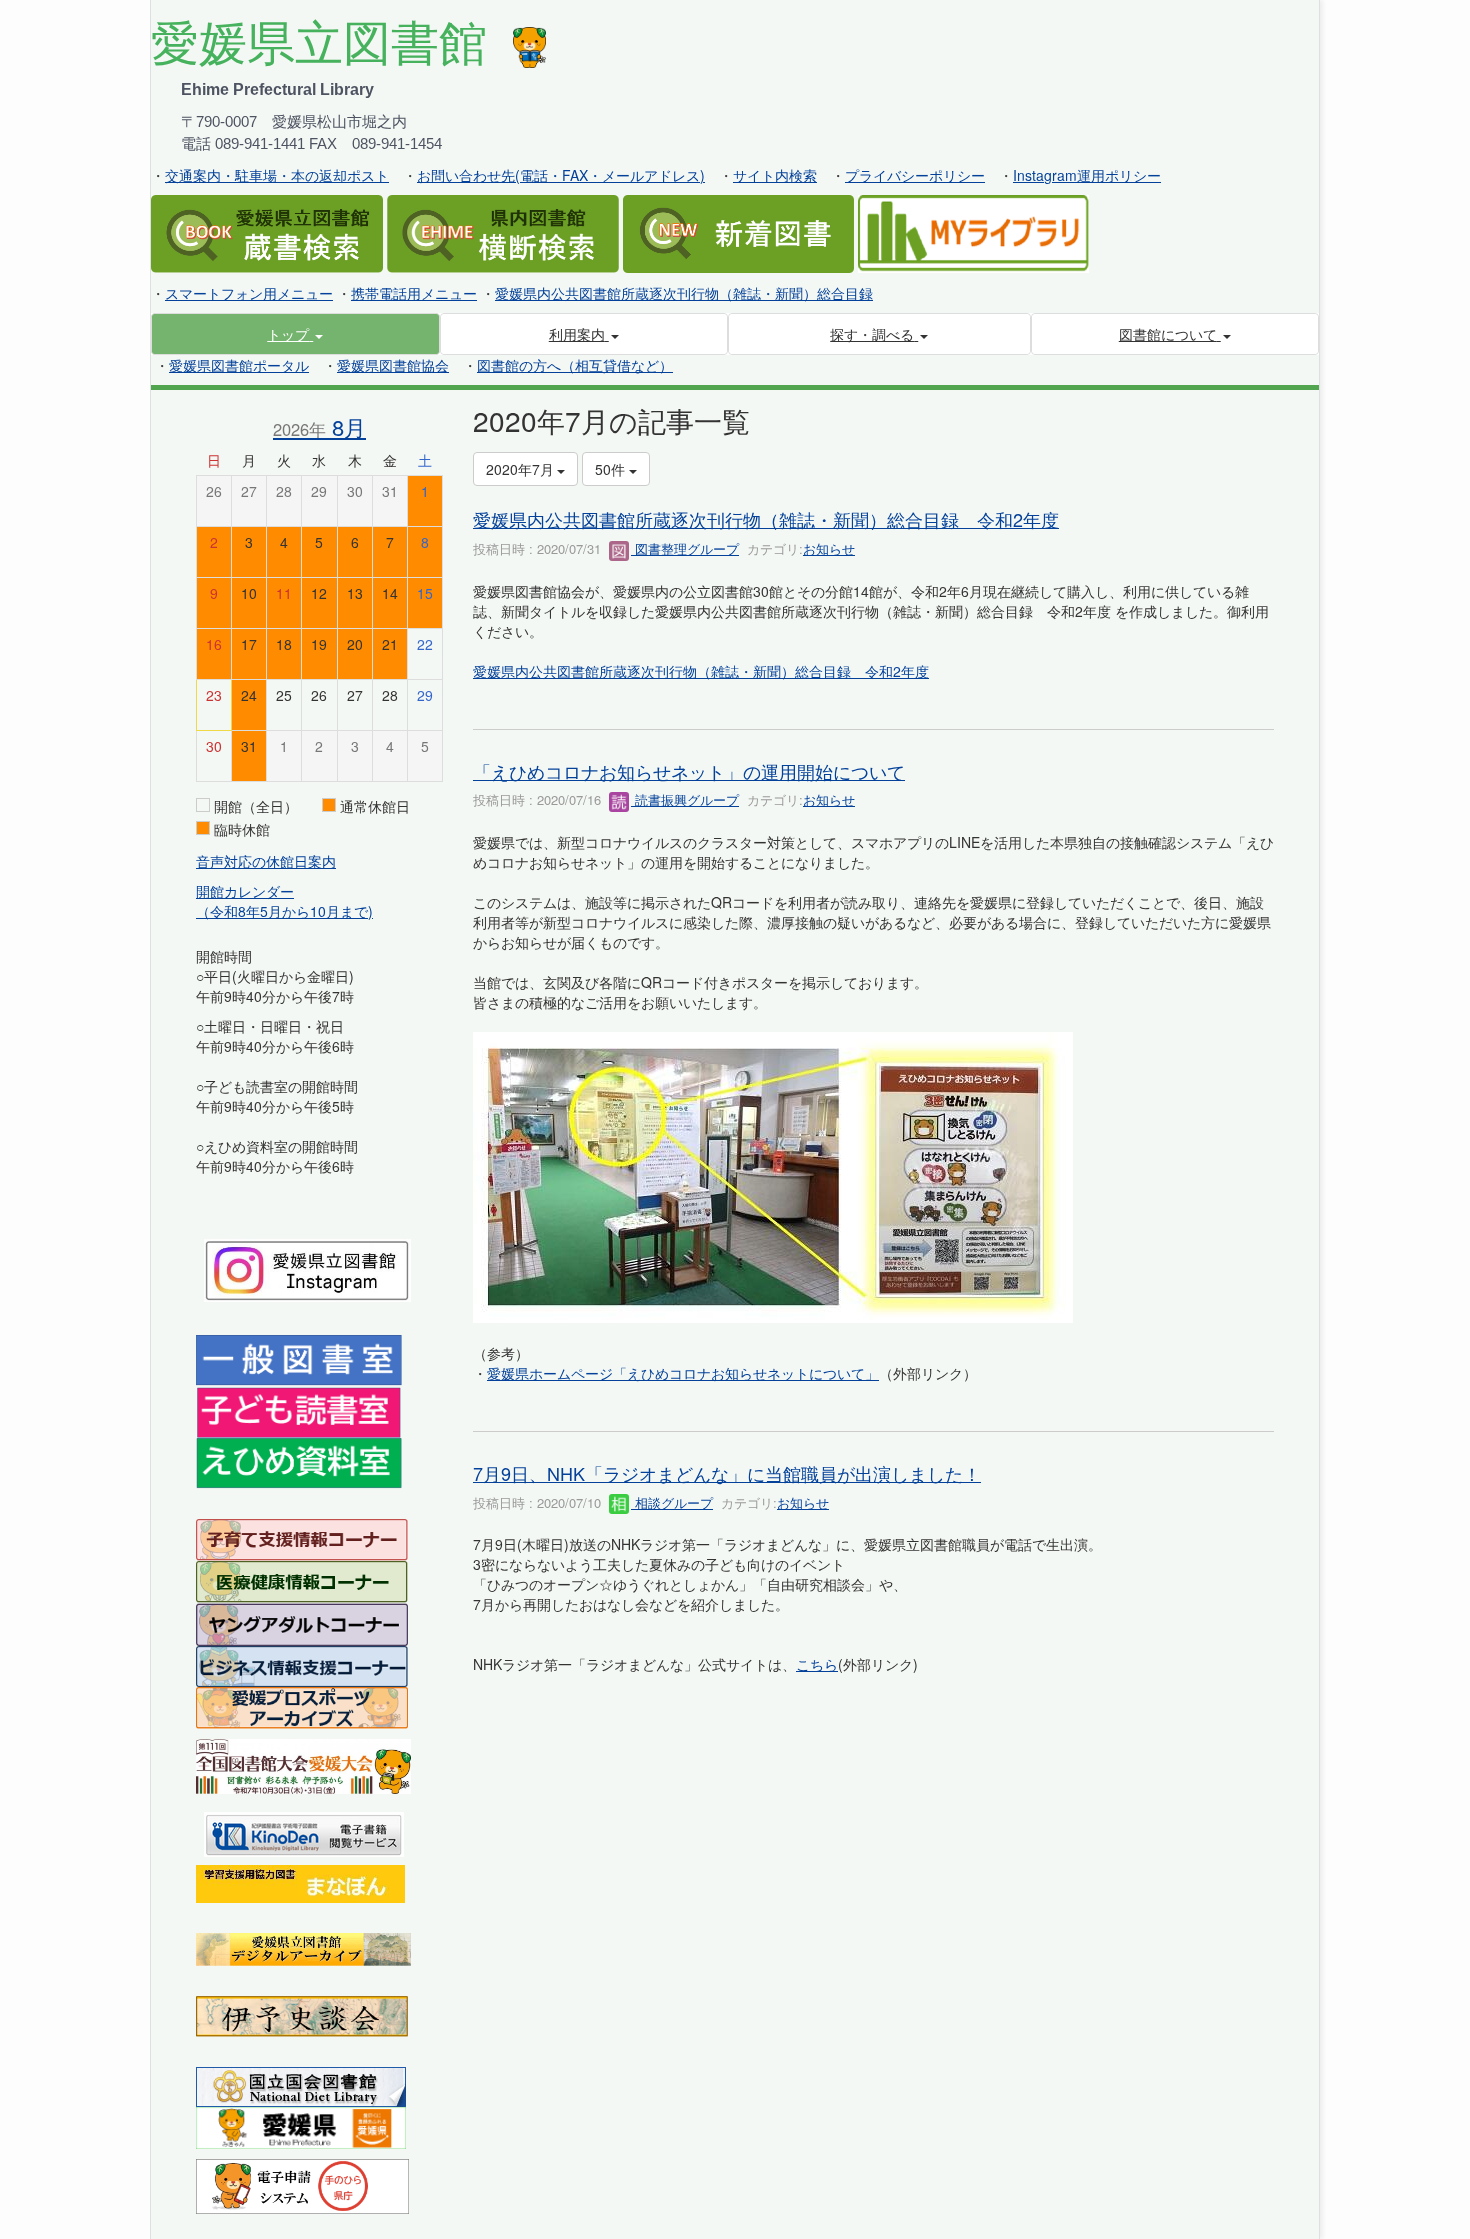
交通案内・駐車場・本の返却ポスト (277, 175)
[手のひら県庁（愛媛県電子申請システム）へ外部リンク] (302, 2184)
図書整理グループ (685, 548)
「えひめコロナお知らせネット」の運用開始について (689, 771)
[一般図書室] (299, 1359)
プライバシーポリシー (915, 175)
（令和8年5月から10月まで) (284, 911)
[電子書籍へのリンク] (304, 1832)
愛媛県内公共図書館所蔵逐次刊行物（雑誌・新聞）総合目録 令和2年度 (766, 519)
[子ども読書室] (298, 1410)
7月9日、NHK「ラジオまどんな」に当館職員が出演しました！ (727, 1473)
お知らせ (829, 548)
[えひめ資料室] (299, 1461)
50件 (612, 469)
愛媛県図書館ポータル (239, 365)
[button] (295, 334)
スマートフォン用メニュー (249, 293)
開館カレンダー (245, 891)
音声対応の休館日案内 (266, 861)
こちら (817, 1664)
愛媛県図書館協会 (393, 365)
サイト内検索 (775, 175)
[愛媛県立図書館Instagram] (307, 1268)
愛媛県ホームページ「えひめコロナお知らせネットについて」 (683, 1373)
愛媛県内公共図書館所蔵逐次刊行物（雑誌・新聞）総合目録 (684, 293)
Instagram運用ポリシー (1087, 175)
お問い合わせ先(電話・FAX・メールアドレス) (561, 175)
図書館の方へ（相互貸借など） (575, 365)
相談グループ (672, 1502)
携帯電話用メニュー (414, 293)
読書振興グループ (685, 799)
